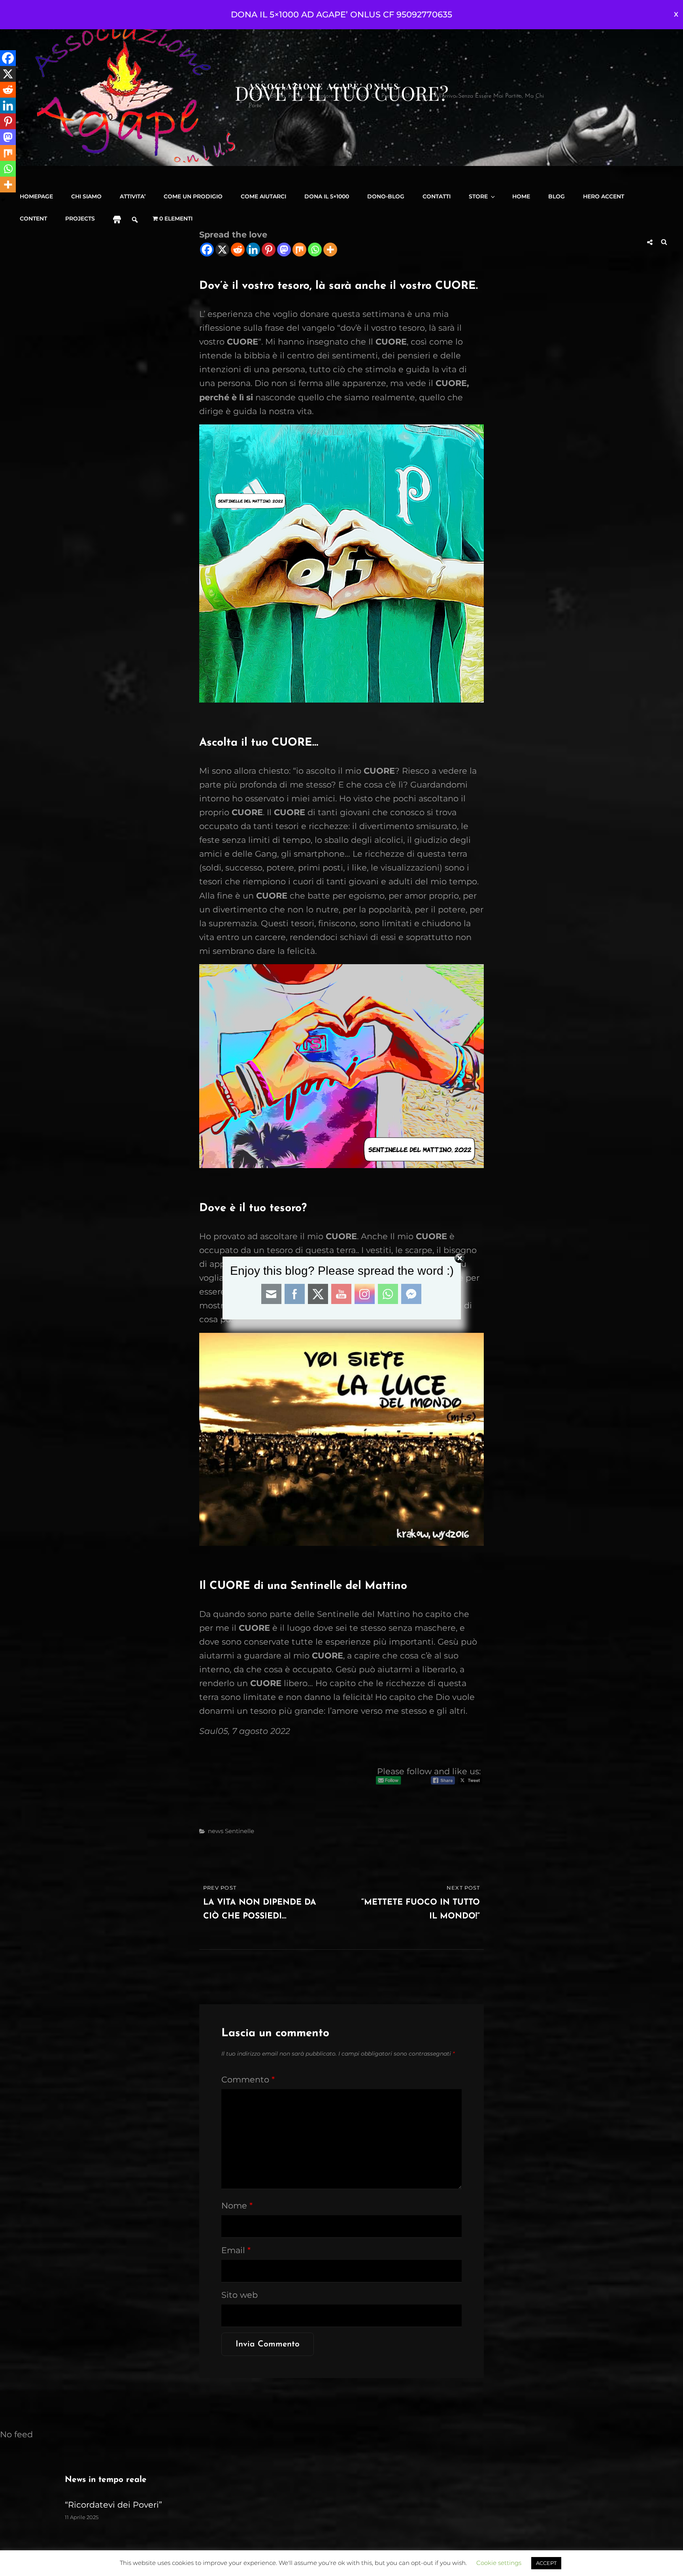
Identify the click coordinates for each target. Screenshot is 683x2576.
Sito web (240, 2295)
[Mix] (8, 153)
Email (236, 2250)
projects (80, 219)
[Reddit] (8, 90)
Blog (557, 196)
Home (521, 196)
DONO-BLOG (386, 196)
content (33, 219)
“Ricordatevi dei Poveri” (113, 2505)
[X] (8, 74)
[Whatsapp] (8, 169)
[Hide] (3, 200)
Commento (248, 2079)
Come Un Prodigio (193, 196)
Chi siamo (86, 196)
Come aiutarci (263, 196)
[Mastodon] (8, 137)
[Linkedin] (8, 106)
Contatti (437, 196)
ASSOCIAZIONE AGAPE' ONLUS (324, 86)
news (216, 1831)
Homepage (36, 196)
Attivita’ (133, 196)
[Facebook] (8, 58)
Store (478, 196)
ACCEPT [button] (546, 2563)
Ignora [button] (676, 15)
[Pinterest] (8, 121)
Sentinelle (240, 1831)
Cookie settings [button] (499, 2563)
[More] (8, 185)
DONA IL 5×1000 (327, 196)
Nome (237, 2206)
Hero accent (604, 196)
